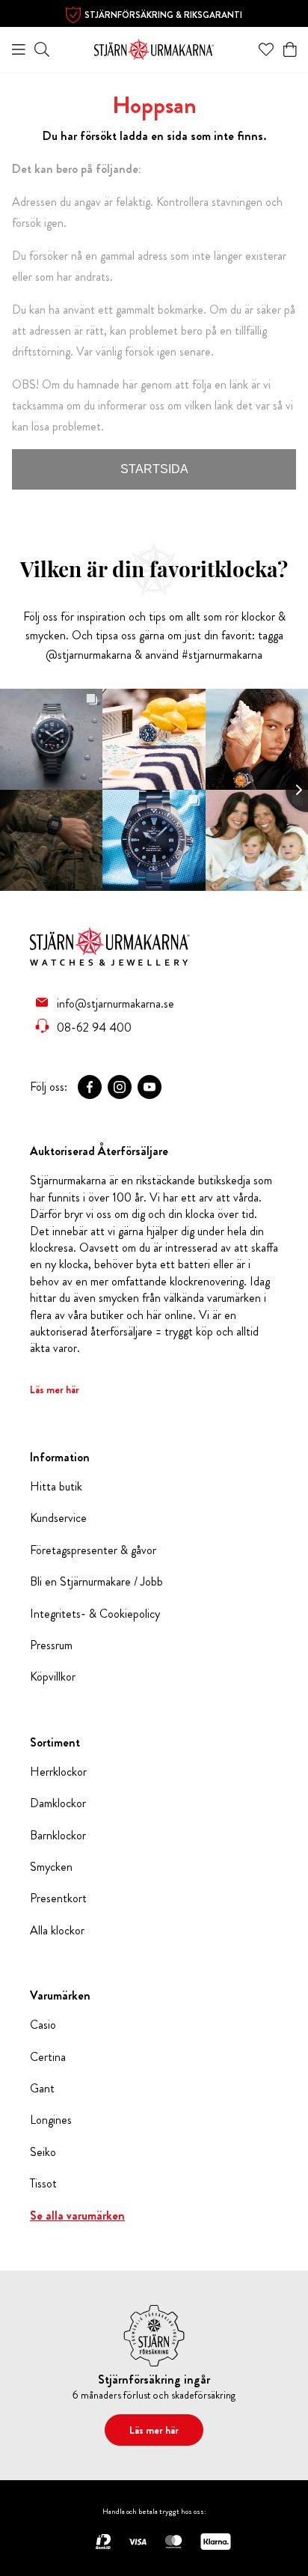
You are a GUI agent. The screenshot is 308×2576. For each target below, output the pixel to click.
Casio (43, 2025)
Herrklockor (58, 1772)
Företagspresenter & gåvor (93, 1550)
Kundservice (58, 1518)
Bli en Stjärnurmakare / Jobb (96, 1582)
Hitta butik (56, 1487)
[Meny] (19, 49)
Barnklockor (58, 1836)
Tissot (43, 2184)
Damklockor (58, 1803)
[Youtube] (150, 1087)
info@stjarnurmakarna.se (115, 1003)
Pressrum (51, 1645)
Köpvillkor (53, 1677)
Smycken (51, 1867)
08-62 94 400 (94, 1027)
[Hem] (154, 48)
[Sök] (42, 49)
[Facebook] (90, 1087)
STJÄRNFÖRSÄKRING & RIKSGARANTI (163, 15)
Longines (51, 2120)
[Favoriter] (266, 49)
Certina (48, 2057)
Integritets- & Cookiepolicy (95, 1614)
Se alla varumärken (77, 2216)
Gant (42, 2089)
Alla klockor (57, 1931)
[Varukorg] (290, 49)
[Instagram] (120, 1087)
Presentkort (58, 1898)
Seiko (43, 2152)
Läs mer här (55, 1389)
